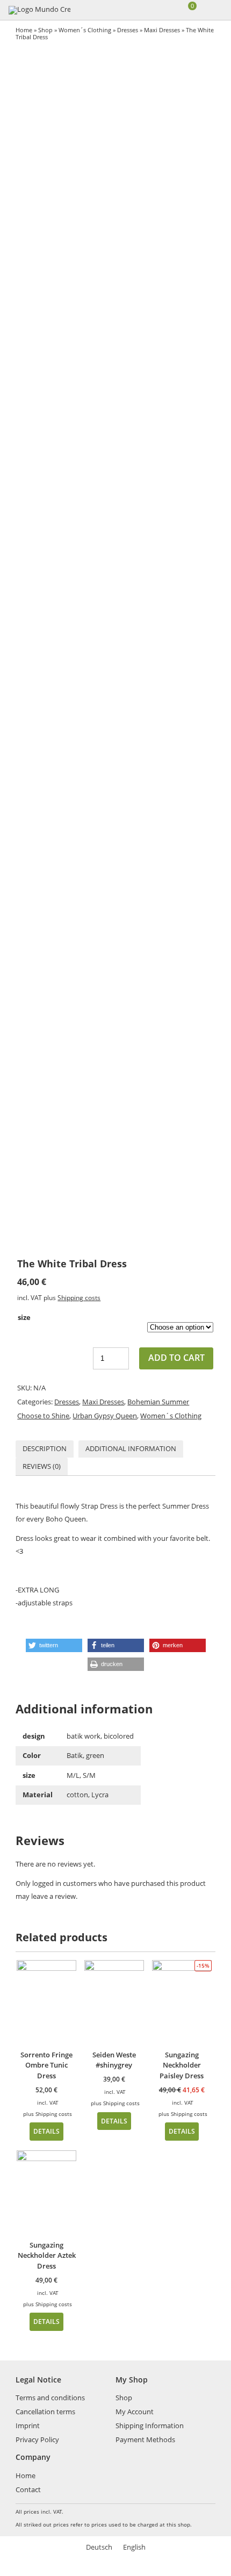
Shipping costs (79, 1297)
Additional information (131, 1448)
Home (24, 30)
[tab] (45, 1449)
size (24, 1317)
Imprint (28, 2426)
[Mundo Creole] (39, 10)
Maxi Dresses (162, 30)
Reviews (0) (42, 1466)
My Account (135, 2412)
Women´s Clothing (85, 30)
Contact (28, 2489)
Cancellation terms (45, 2412)
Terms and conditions (50, 2398)
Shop (45, 30)
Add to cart (176, 1358)
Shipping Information (150, 2426)
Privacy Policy (37, 2439)
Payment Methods (145, 2439)
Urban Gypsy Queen (105, 1416)
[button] (54, 1645)
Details (46, 2131)
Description (45, 1448)
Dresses (128, 30)
